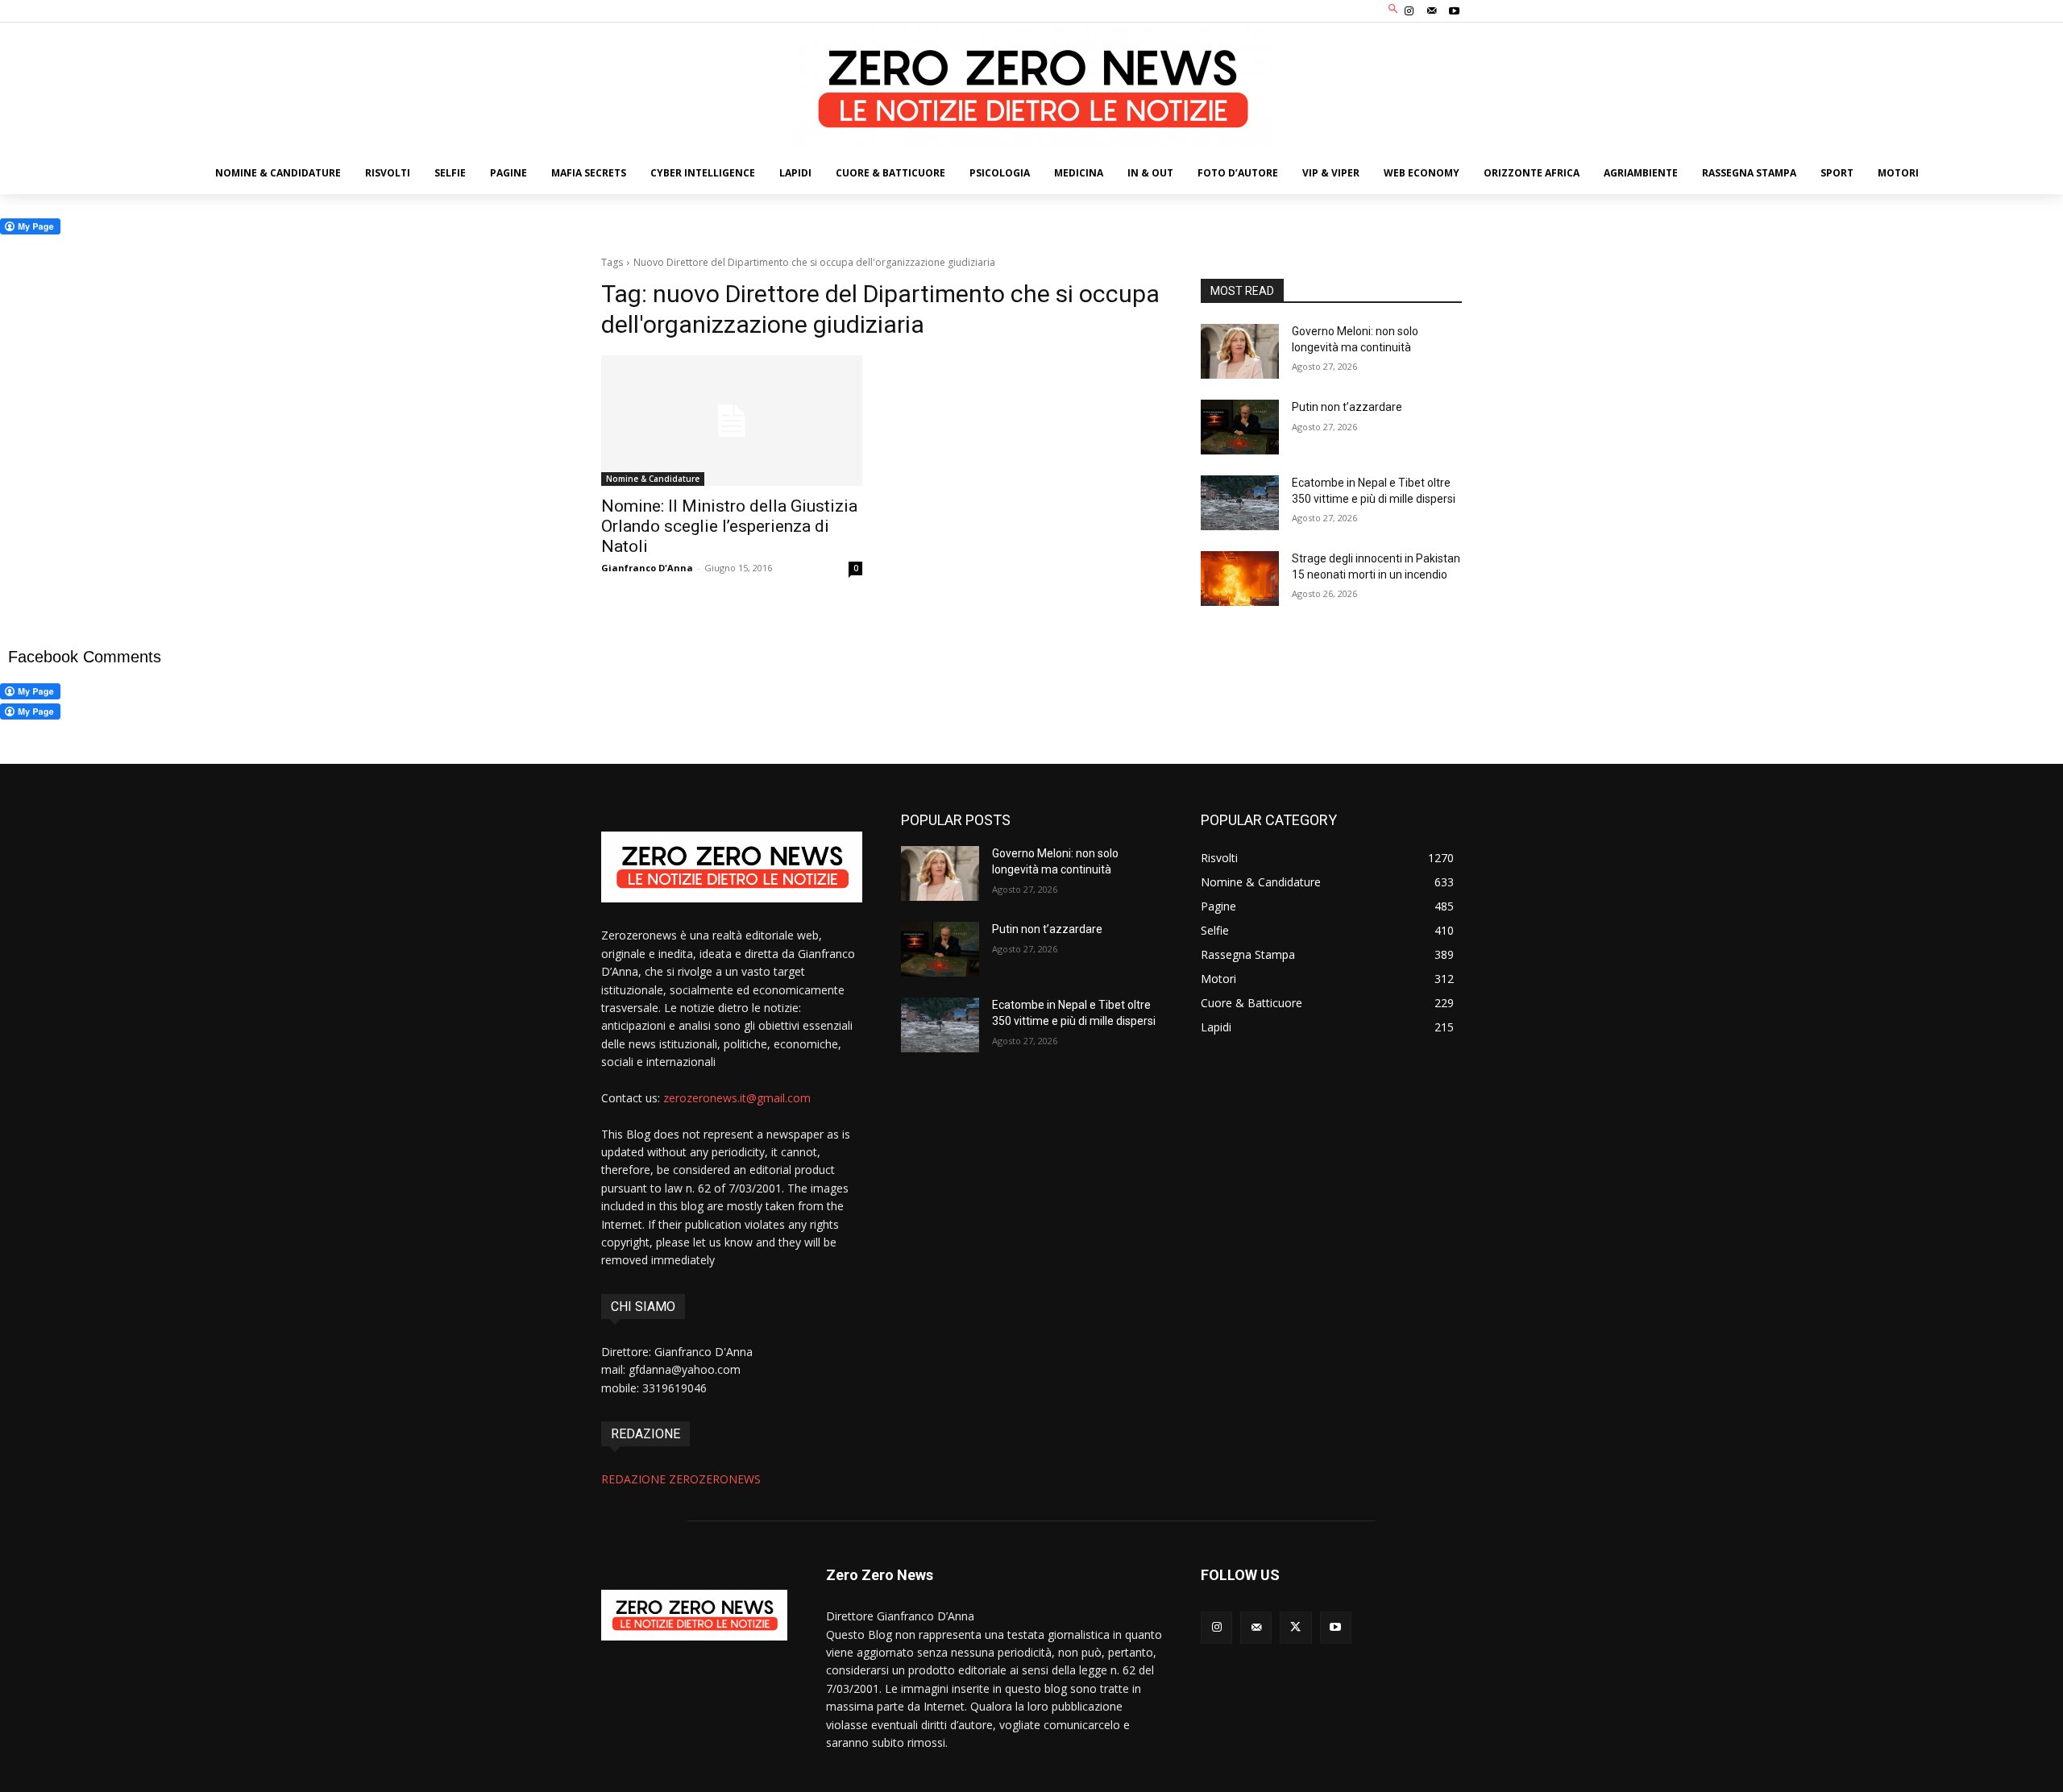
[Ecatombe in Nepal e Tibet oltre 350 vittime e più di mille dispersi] (1240, 503)
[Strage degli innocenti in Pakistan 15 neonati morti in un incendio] (1240, 579)
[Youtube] (1455, 11)
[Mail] (1432, 11)
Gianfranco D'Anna (647, 568)
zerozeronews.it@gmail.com (737, 1098)
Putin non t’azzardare (1347, 407)
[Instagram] (1409, 11)
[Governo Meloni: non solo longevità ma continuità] (1240, 351)
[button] (1394, 9)
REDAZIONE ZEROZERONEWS (681, 1479)
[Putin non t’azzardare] (1240, 427)
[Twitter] (1295, 1627)
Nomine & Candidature (653, 479)
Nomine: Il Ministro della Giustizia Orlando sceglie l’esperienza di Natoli (729, 526)
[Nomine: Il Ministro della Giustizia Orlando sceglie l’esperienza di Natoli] (732, 421)
